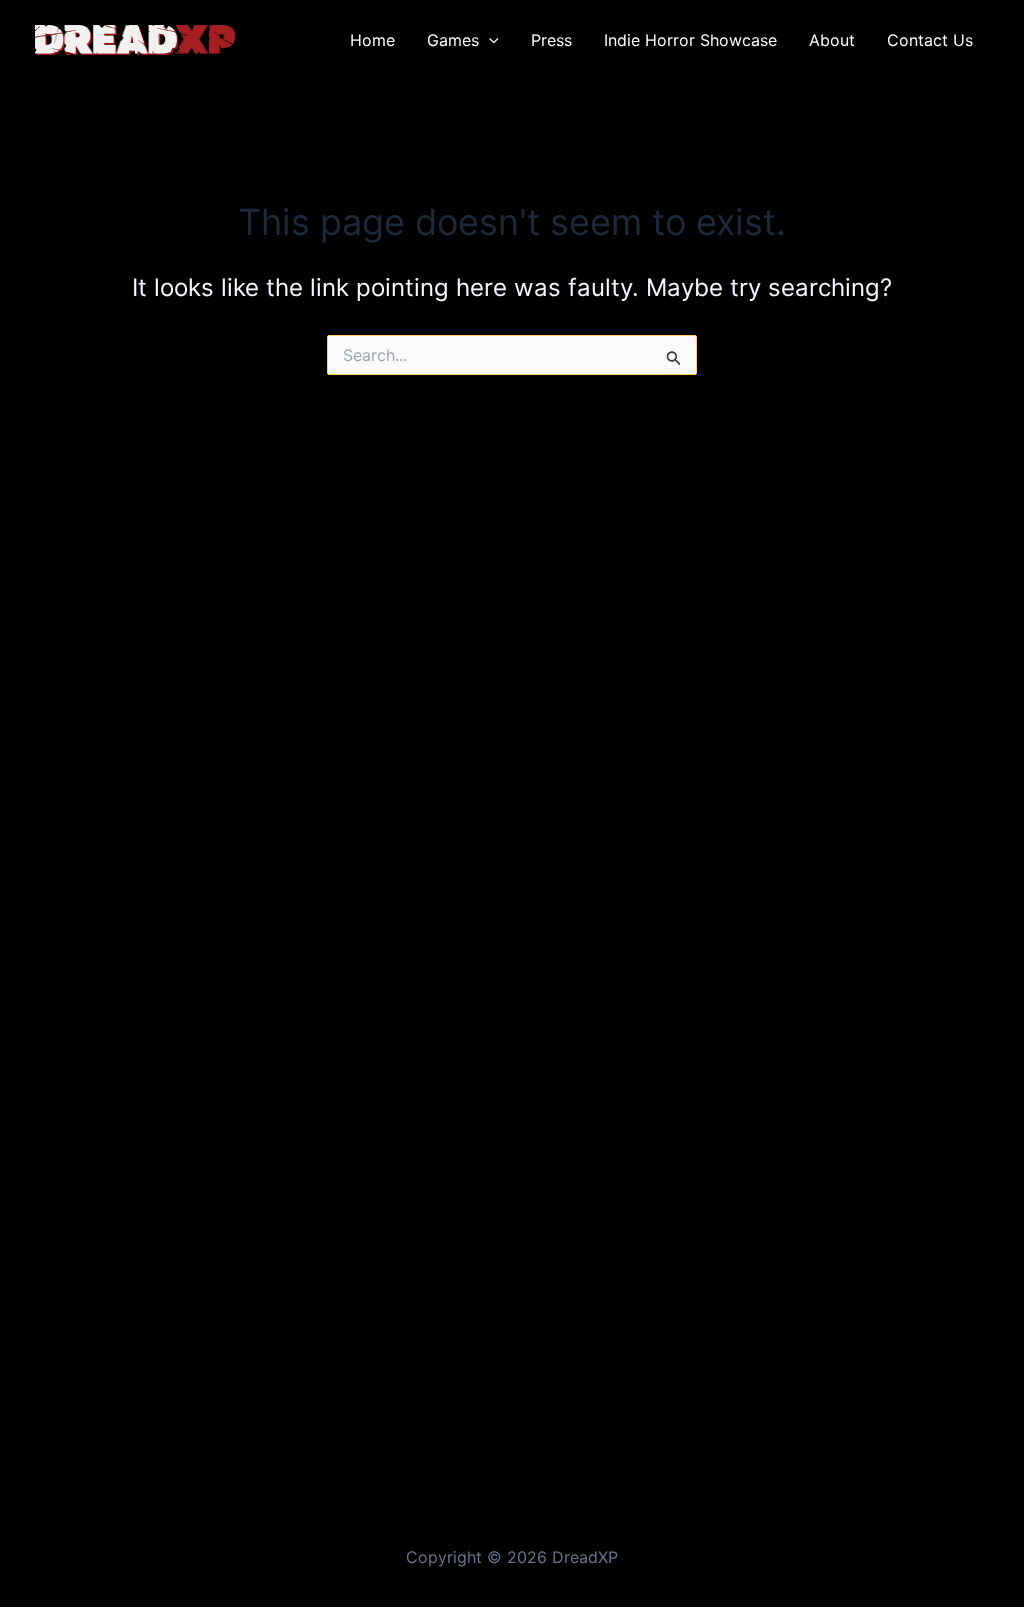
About (832, 40)
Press (551, 40)
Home (372, 40)
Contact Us (930, 40)
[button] (489, 40)
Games (453, 40)
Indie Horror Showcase (690, 40)
